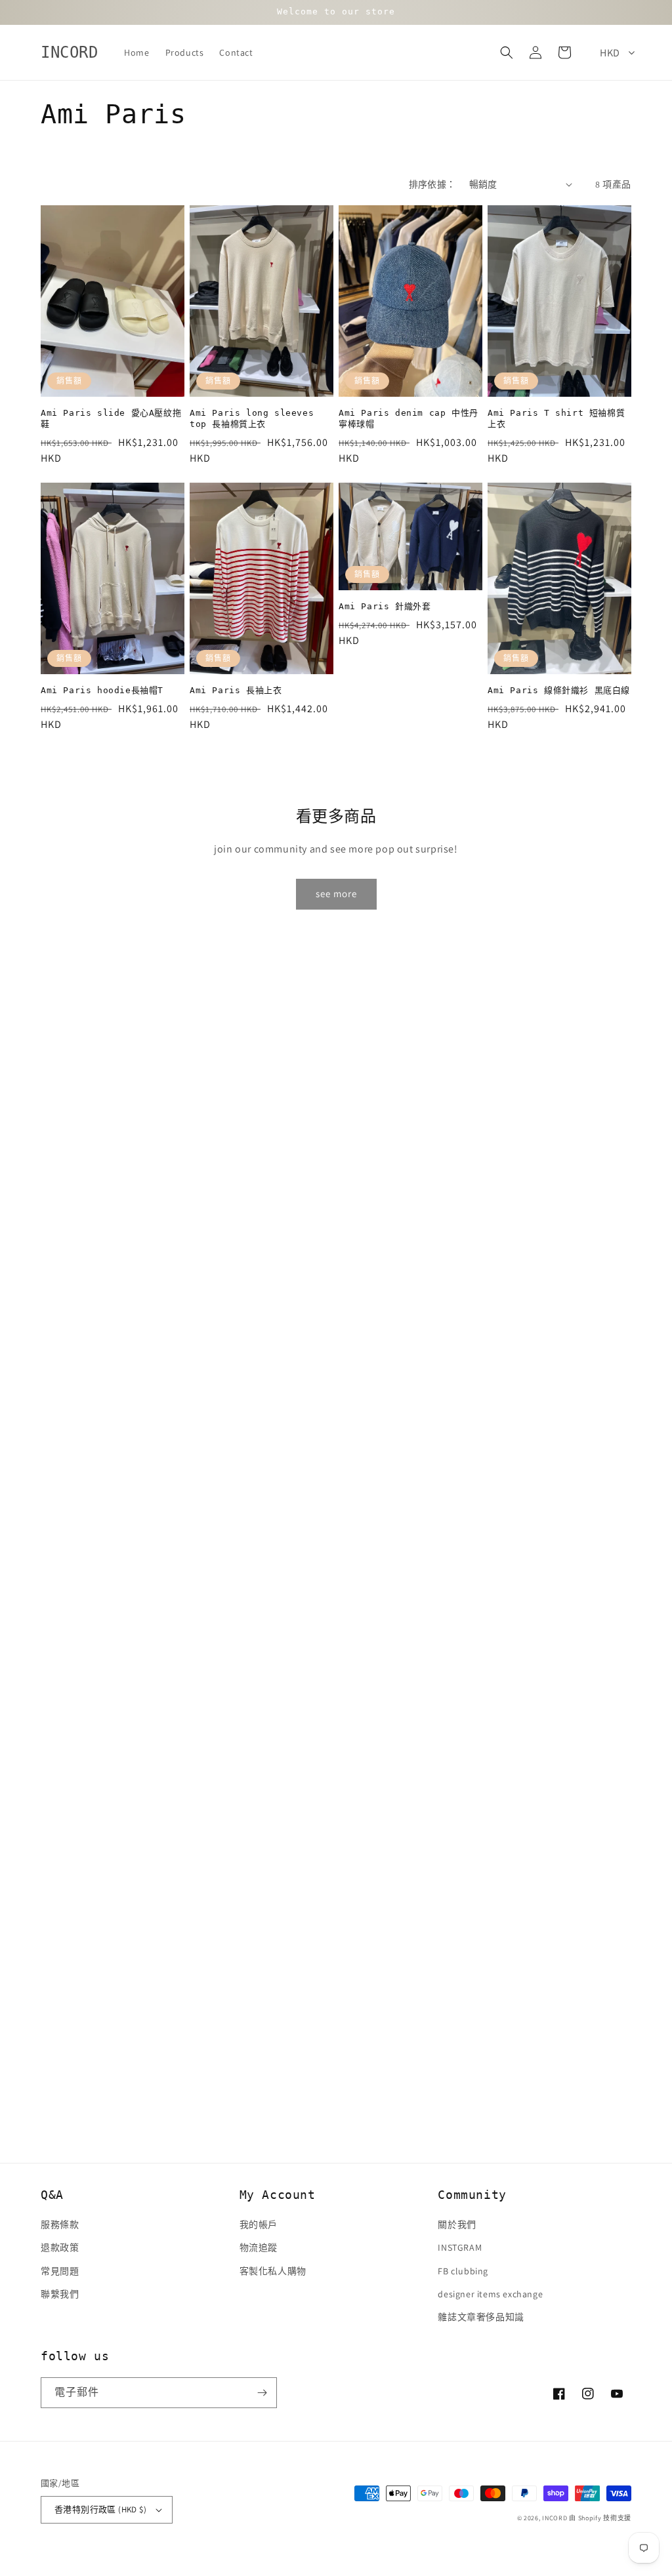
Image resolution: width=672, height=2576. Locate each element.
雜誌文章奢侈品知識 (481, 2317)
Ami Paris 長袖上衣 (236, 690)
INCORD (555, 2518)
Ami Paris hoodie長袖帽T (102, 690)
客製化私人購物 (273, 2271)
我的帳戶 (259, 2224)
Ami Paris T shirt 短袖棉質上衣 (556, 418)
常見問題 (60, 2271)
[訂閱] (262, 2393)
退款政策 (60, 2247)
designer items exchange (490, 2294)
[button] (507, 52)
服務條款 (60, 2224)
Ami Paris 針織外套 (385, 606)
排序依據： (432, 184)
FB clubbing (463, 2271)
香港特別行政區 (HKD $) (100, 2509)
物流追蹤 (259, 2247)
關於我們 (457, 2224)
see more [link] (336, 894)
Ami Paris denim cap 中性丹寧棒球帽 (409, 418)
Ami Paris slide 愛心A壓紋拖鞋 (111, 418)
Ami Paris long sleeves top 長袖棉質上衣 (252, 418)
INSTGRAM (460, 2247)
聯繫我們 (60, 2294)
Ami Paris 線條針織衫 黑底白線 (559, 690)
